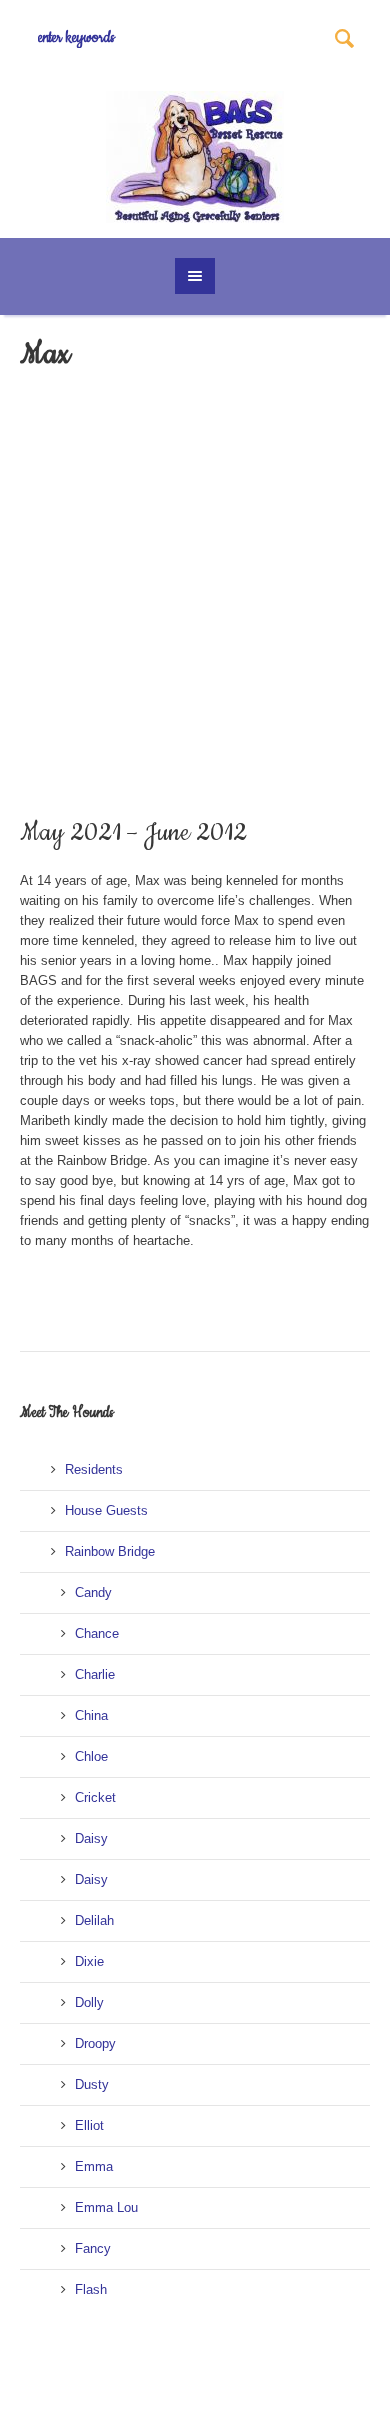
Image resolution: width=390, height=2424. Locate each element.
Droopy (95, 2043)
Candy (93, 1592)
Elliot (89, 2125)
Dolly (89, 2002)
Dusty (92, 2084)
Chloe (91, 1756)
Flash (91, 2289)
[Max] (105, 690)
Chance (97, 1633)
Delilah (94, 1920)
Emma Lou (106, 2207)
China (91, 1715)
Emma (94, 2166)
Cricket (95, 1797)
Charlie (95, 1674)
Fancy (93, 2248)
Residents (94, 1469)
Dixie (89, 1961)
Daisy (91, 1838)
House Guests (106, 1510)
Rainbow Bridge (110, 1551)
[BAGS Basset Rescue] (195, 157)
